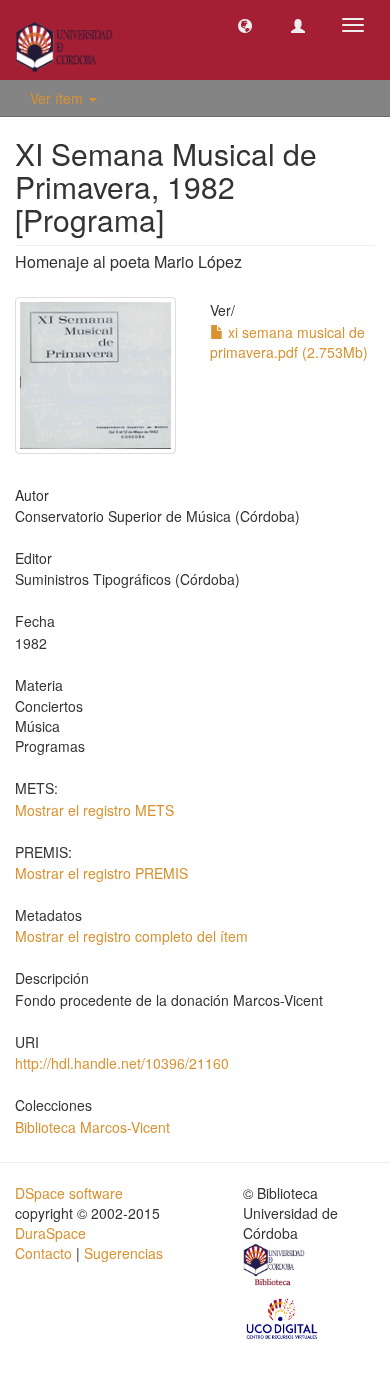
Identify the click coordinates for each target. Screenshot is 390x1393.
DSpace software (69, 1193)
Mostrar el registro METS (94, 810)
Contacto (43, 1253)
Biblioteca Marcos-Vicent (92, 1127)
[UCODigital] (283, 1317)
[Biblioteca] (275, 1267)
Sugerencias (123, 1253)
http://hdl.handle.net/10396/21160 (122, 1063)
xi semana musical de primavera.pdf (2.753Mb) (289, 342)
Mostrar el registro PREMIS (101, 873)
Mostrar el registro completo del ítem (131, 936)
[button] (245, 25)
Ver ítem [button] (58, 98)
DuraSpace (50, 1233)
